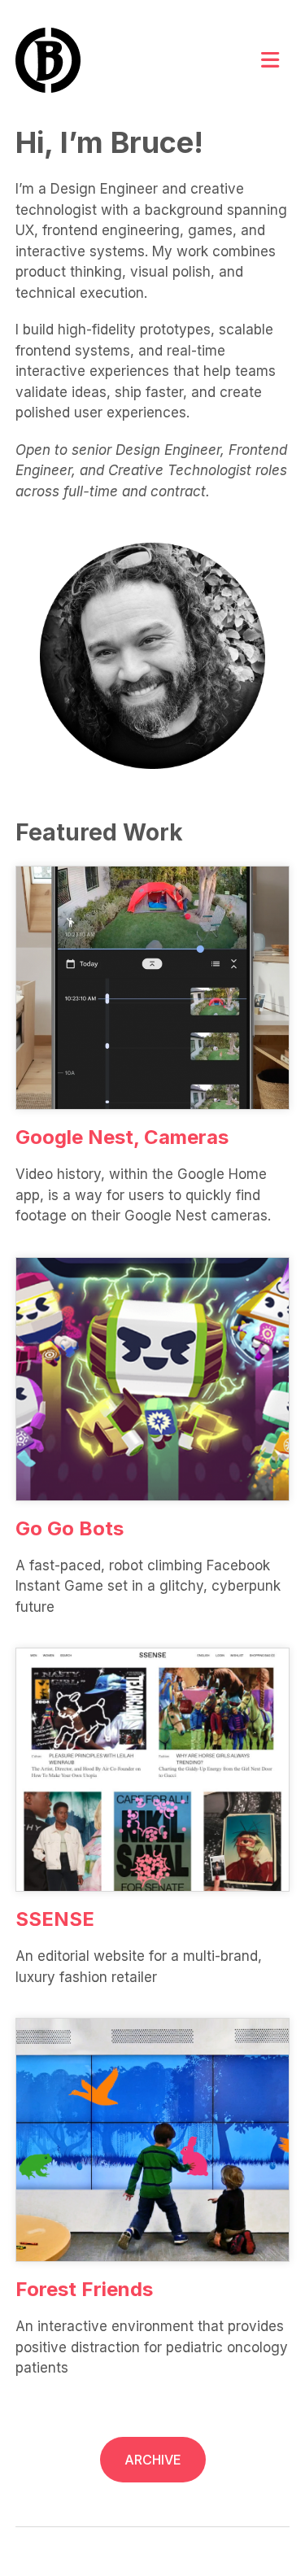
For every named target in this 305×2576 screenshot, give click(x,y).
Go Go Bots (70, 1528)
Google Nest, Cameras (122, 1137)
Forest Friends (84, 2289)
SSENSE (55, 1919)
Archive (153, 2460)
